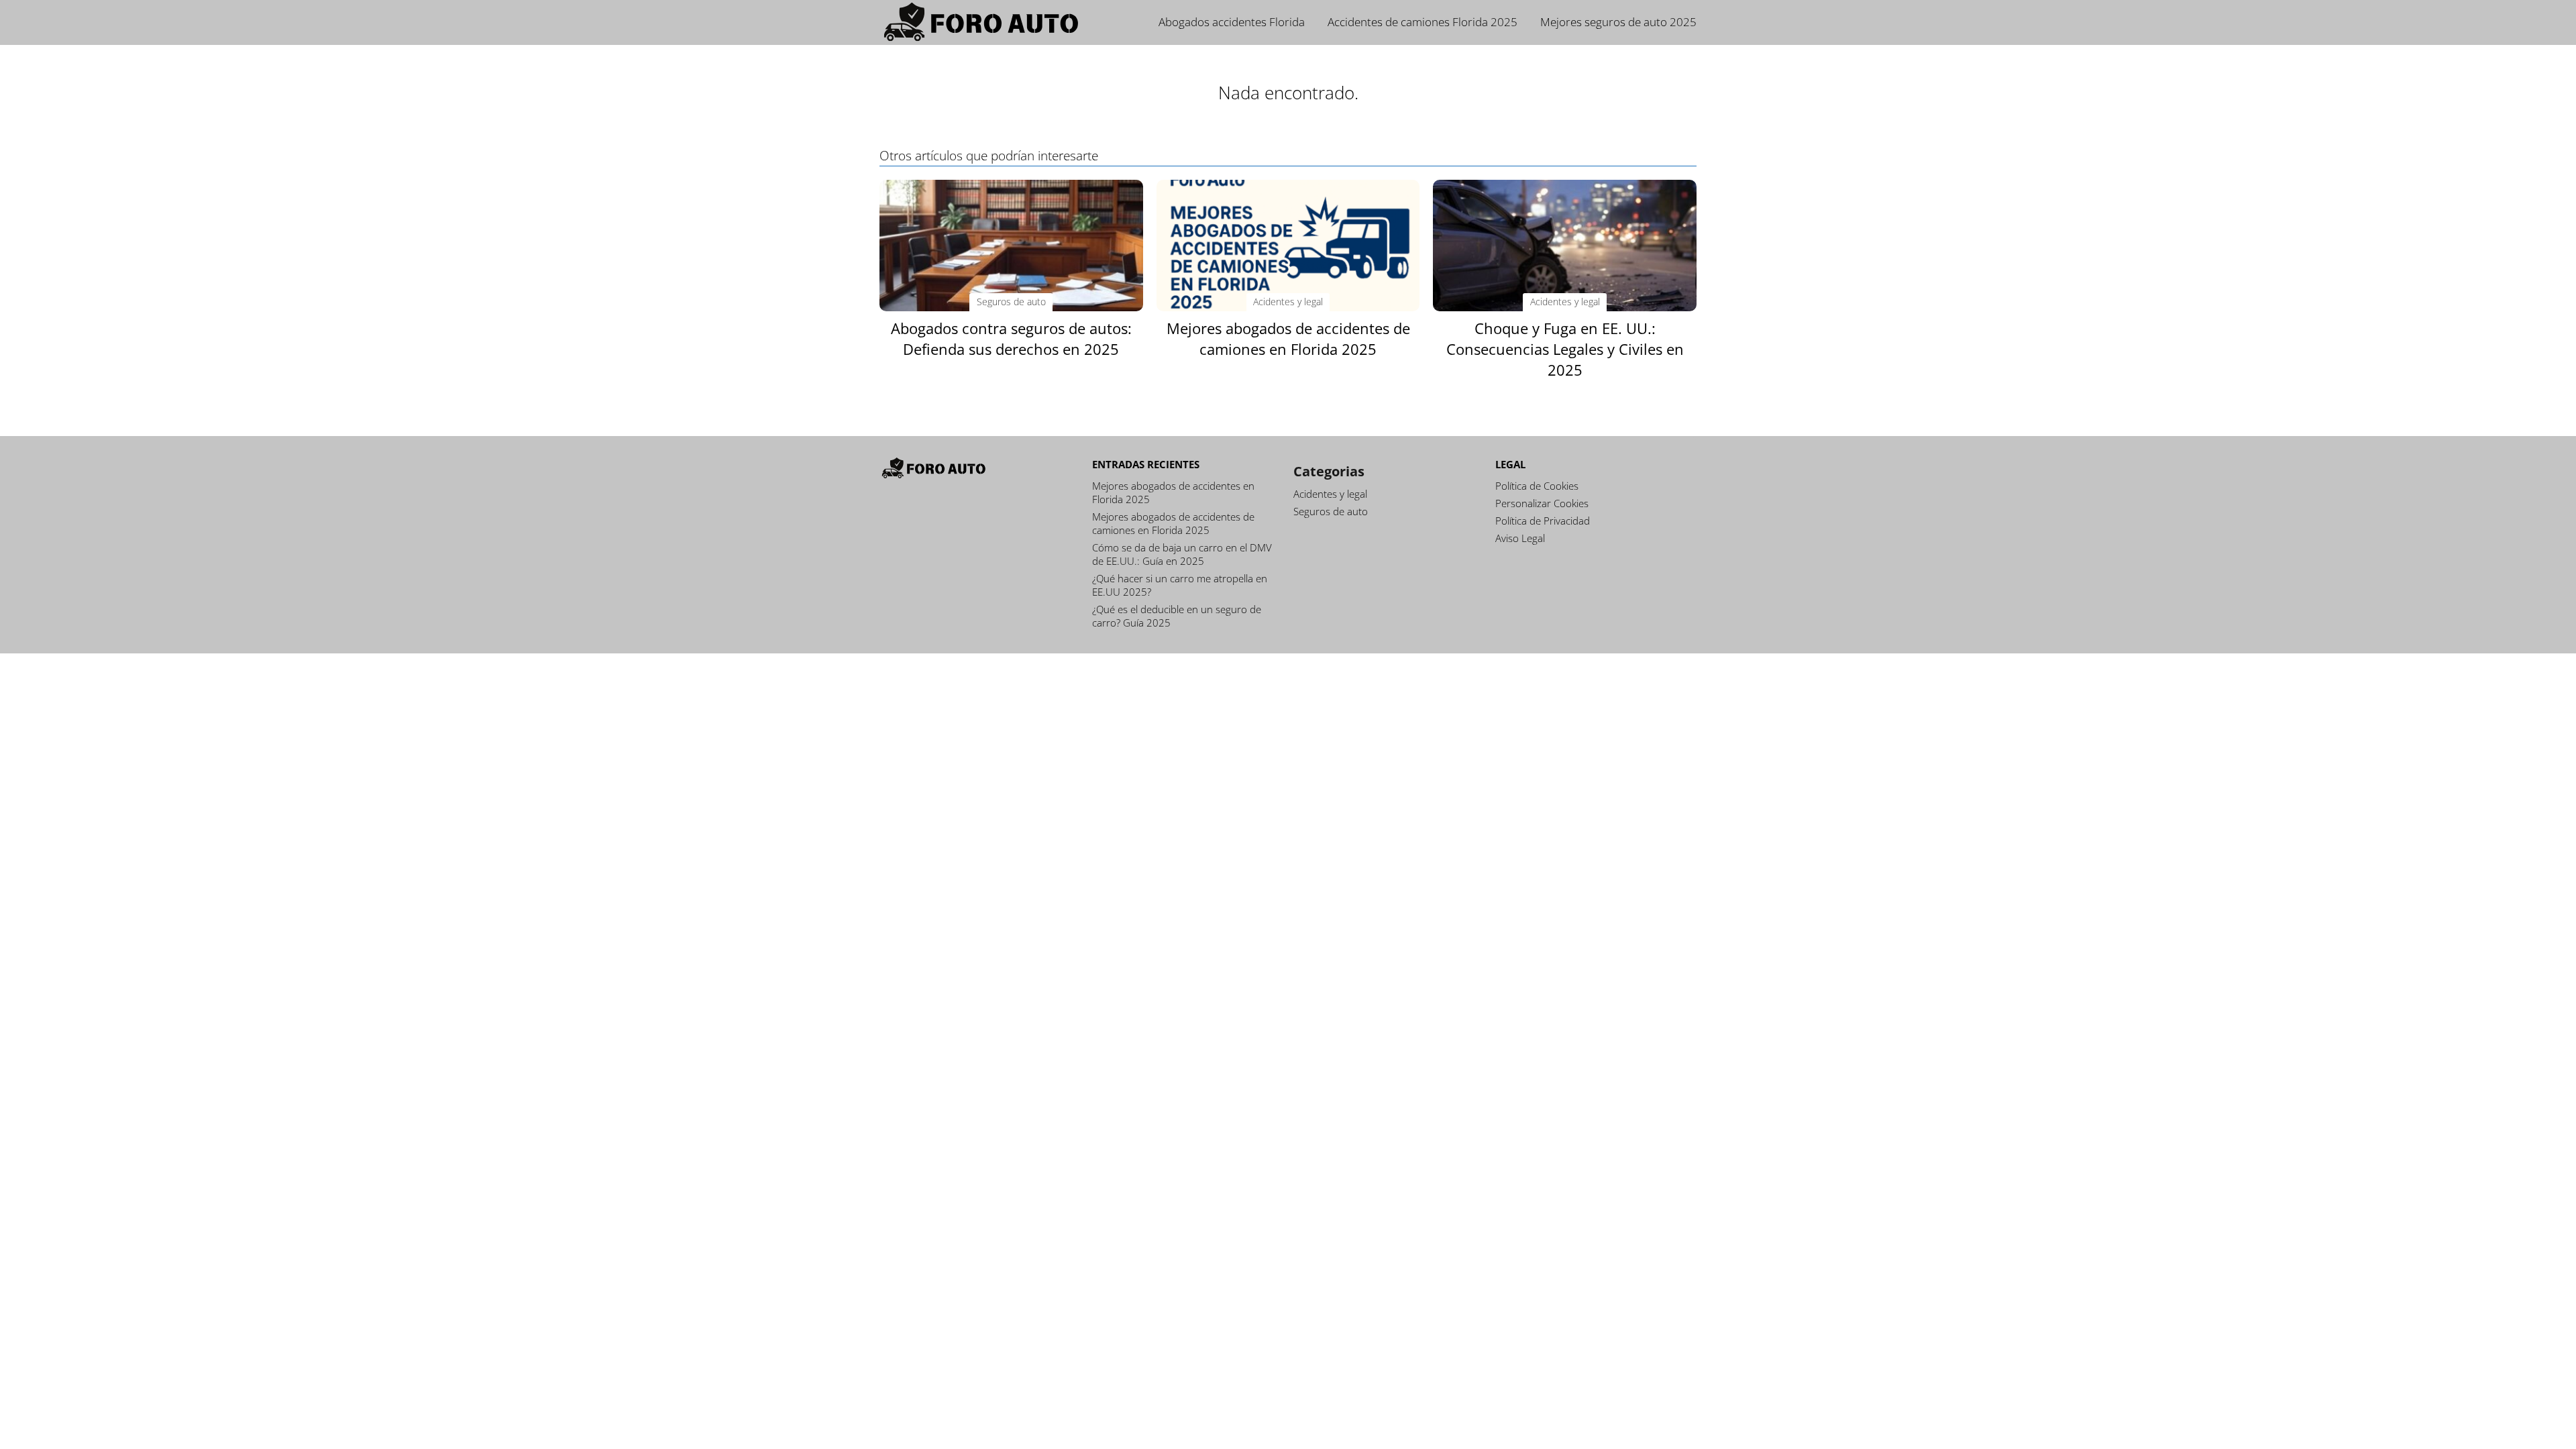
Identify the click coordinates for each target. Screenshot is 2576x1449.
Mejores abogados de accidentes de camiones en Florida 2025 (1173, 523)
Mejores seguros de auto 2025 (1618, 22)
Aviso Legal (1520, 538)
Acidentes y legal (1330, 494)
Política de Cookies (1537, 486)
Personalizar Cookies (1542, 503)
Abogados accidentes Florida (1232, 22)
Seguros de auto (1331, 511)
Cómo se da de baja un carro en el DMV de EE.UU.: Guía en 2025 (1182, 554)
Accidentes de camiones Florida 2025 (1423, 22)
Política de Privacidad (1543, 521)
